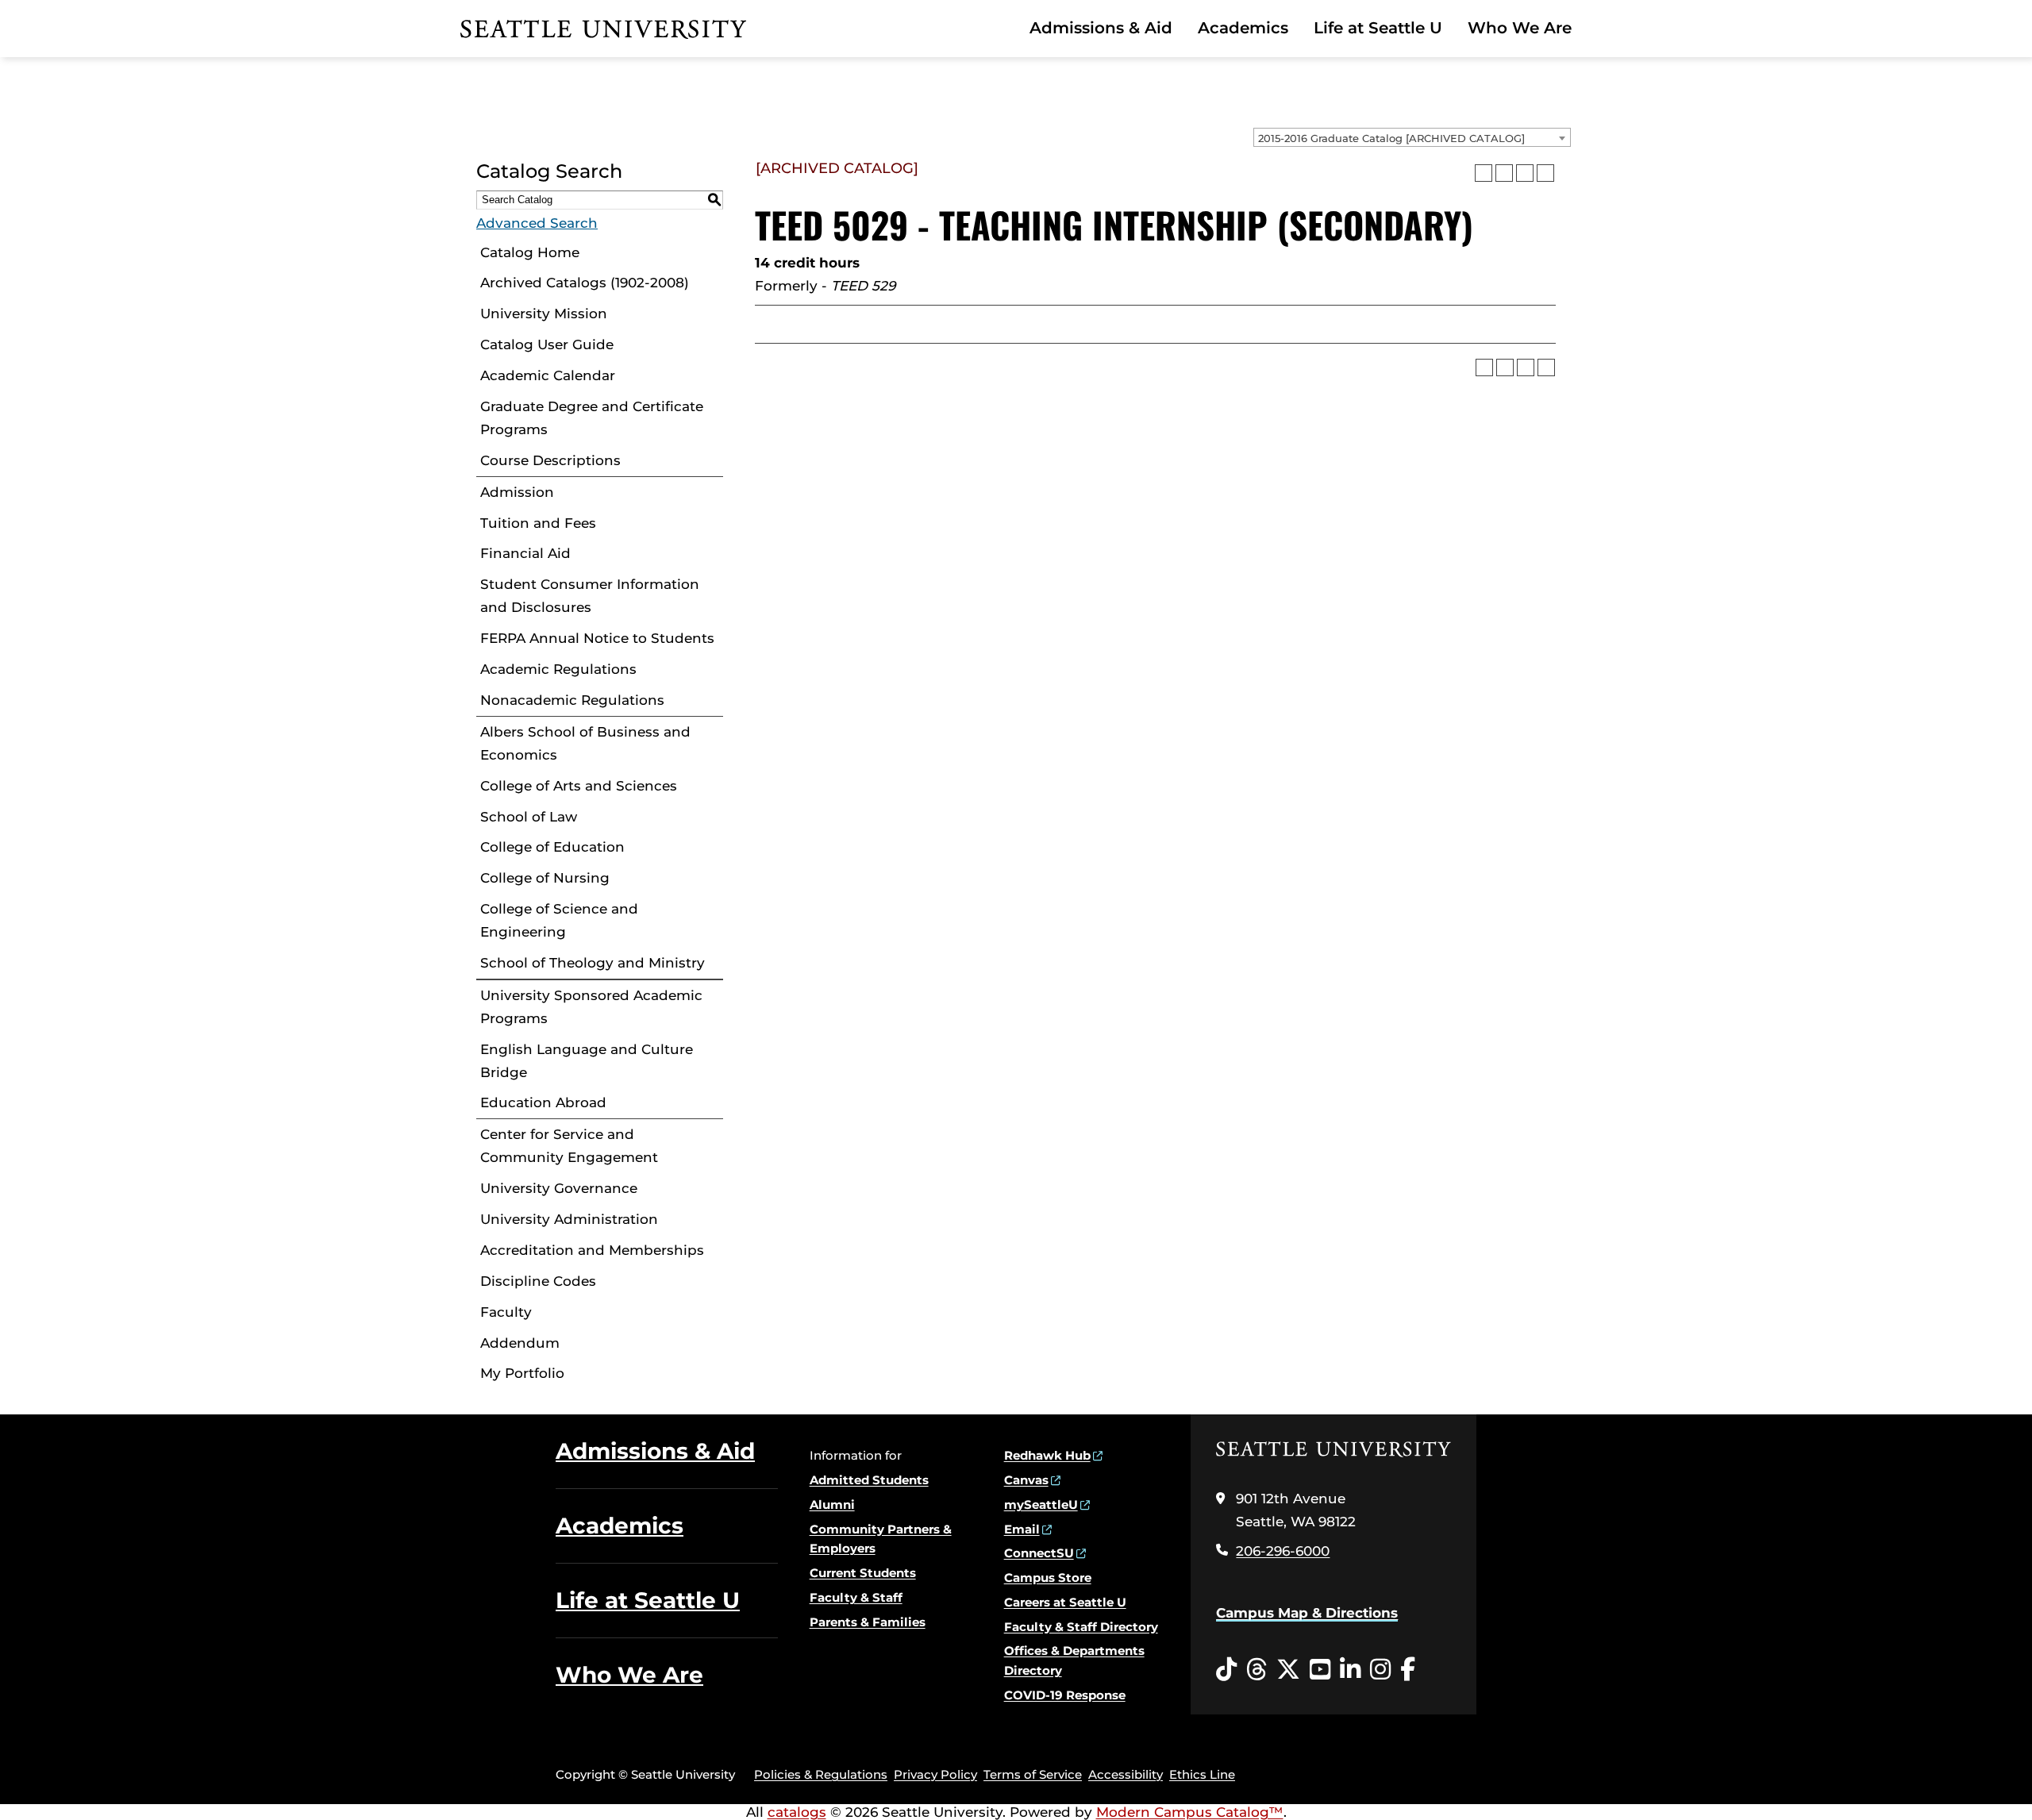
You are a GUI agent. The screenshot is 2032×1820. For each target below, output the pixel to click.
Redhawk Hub (1047, 1455)
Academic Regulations (558, 669)
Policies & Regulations (821, 1774)
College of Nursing (545, 878)
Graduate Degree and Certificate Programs (592, 418)
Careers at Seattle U (1065, 1602)
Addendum (520, 1343)
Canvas (1026, 1480)
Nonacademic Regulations (572, 700)
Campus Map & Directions (1307, 1613)
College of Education (552, 847)
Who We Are (1520, 28)
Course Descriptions (550, 460)
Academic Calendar (548, 375)
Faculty (506, 1312)
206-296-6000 (1283, 1551)
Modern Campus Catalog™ (1190, 1812)
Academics (1243, 28)
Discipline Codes (538, 1281)
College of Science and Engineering (559, 920)
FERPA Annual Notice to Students (597, 638)
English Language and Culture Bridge (587, 1061)
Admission (517, 492)
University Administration (569, 1219)
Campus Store (1048, 1578)
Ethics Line (1202, 1774)
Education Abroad (543, 1102)
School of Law (529, 817)
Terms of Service (1033, 1774)
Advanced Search (537, 223)
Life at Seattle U (1378, 28)
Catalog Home (530, 252)
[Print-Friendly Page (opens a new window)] (1525, 173)
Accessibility (1126, 1774)
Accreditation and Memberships (592, 1250)
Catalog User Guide (547, 344)
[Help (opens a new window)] (1545, 173)
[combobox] (1412, 137)
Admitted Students (869, 1480)
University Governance (559, 1188)
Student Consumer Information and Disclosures (590, 596)
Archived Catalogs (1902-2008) (585, 283)
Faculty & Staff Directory (1081, 1627)
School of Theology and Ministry (593, 963)
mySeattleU (1041, 1504)
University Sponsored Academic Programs (591, 1007)
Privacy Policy (935, 1774)
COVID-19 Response (1065, 1695)
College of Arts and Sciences (579, 786)
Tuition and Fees (538, 523)
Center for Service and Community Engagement (569, 1146)
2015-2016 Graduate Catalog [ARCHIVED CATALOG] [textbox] (1391, 138)
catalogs (797, 1812)
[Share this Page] (1504, 173)
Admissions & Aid (1101, 28)
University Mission (544, 314)
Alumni (832, 1504)
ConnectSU (1039, 1553)
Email (1022, 1529)
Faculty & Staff (856, 1597)
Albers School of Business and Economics (585, 743)
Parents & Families (868, 1622)
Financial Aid (525, 553)
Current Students (863, 1573)
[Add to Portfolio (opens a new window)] (1484, 173)
